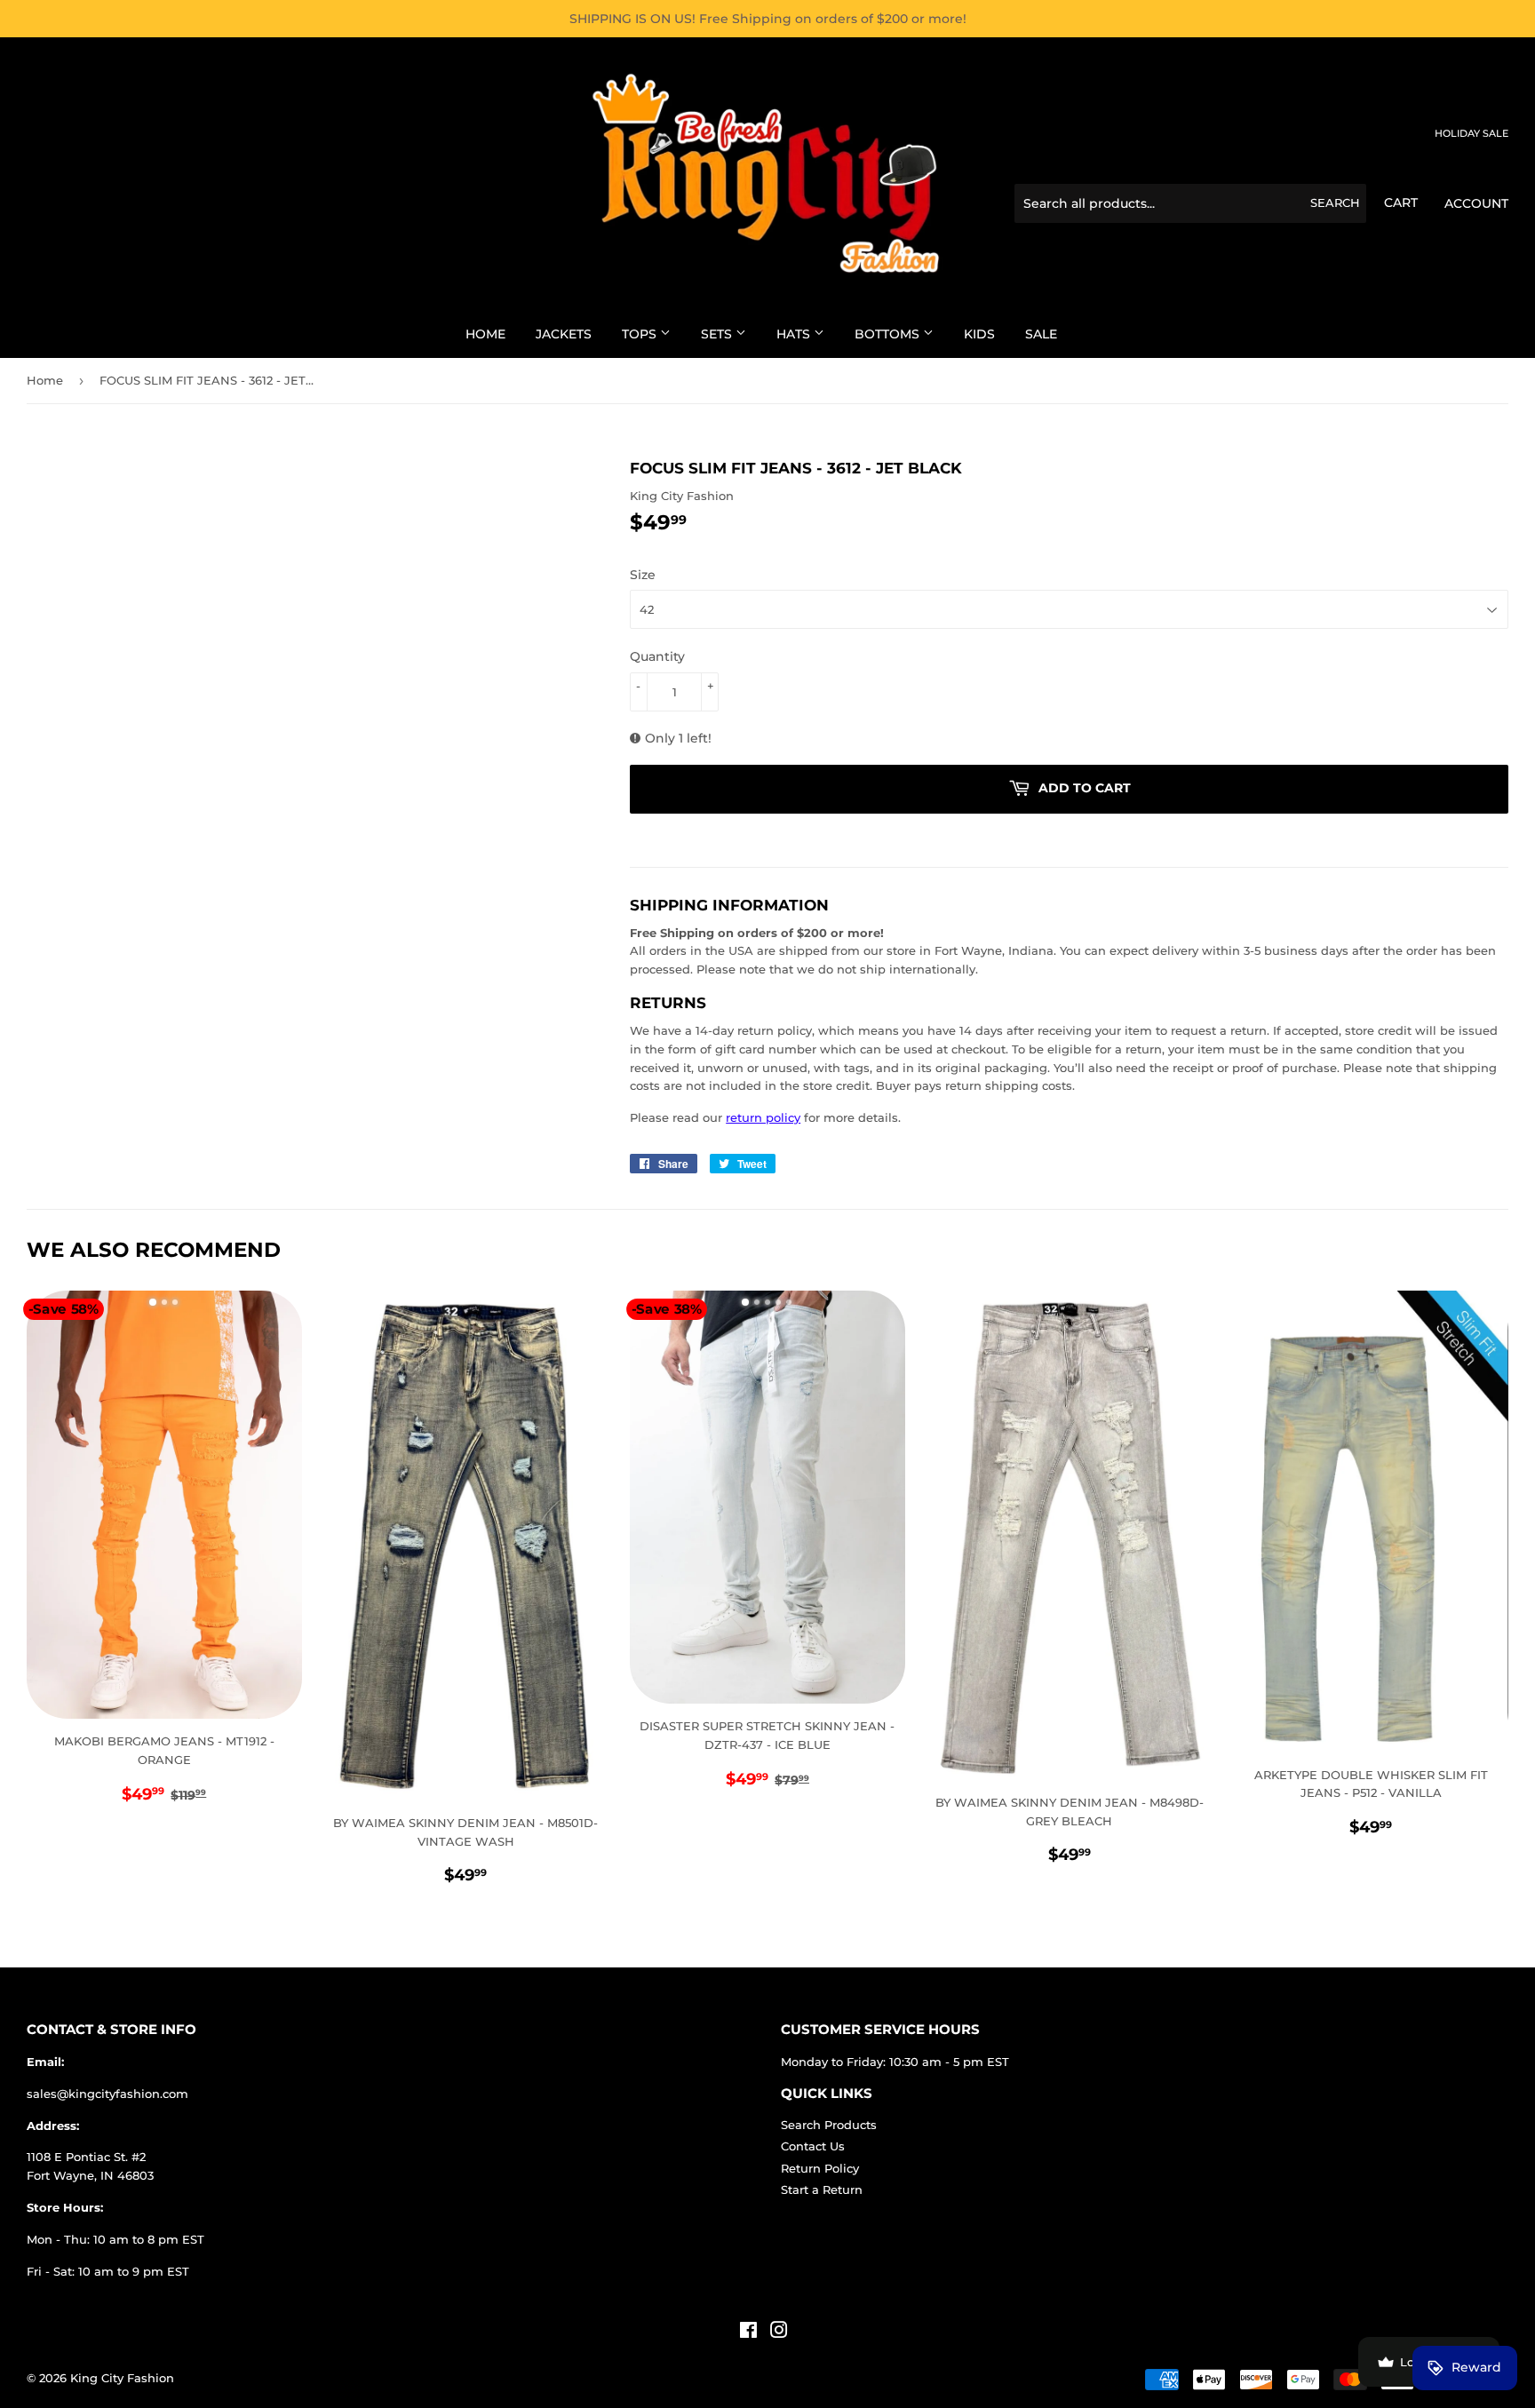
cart (1401, 203)
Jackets (564, 334)
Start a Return (822, 2189)
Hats (795, 334)
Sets (718, 334)
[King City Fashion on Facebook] (748, 2333)
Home (485, 334)
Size (643, 575)
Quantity (657, 656)
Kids (979, 334)
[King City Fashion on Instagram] (779, 2333)
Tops (641, 334)
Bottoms (889, 334)
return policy (763, 1117)
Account (1476, 203)
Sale (1041, 334)
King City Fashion (122, 2378)
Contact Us (813, 2146)
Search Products (829, 2125)
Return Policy (820, 2168)
